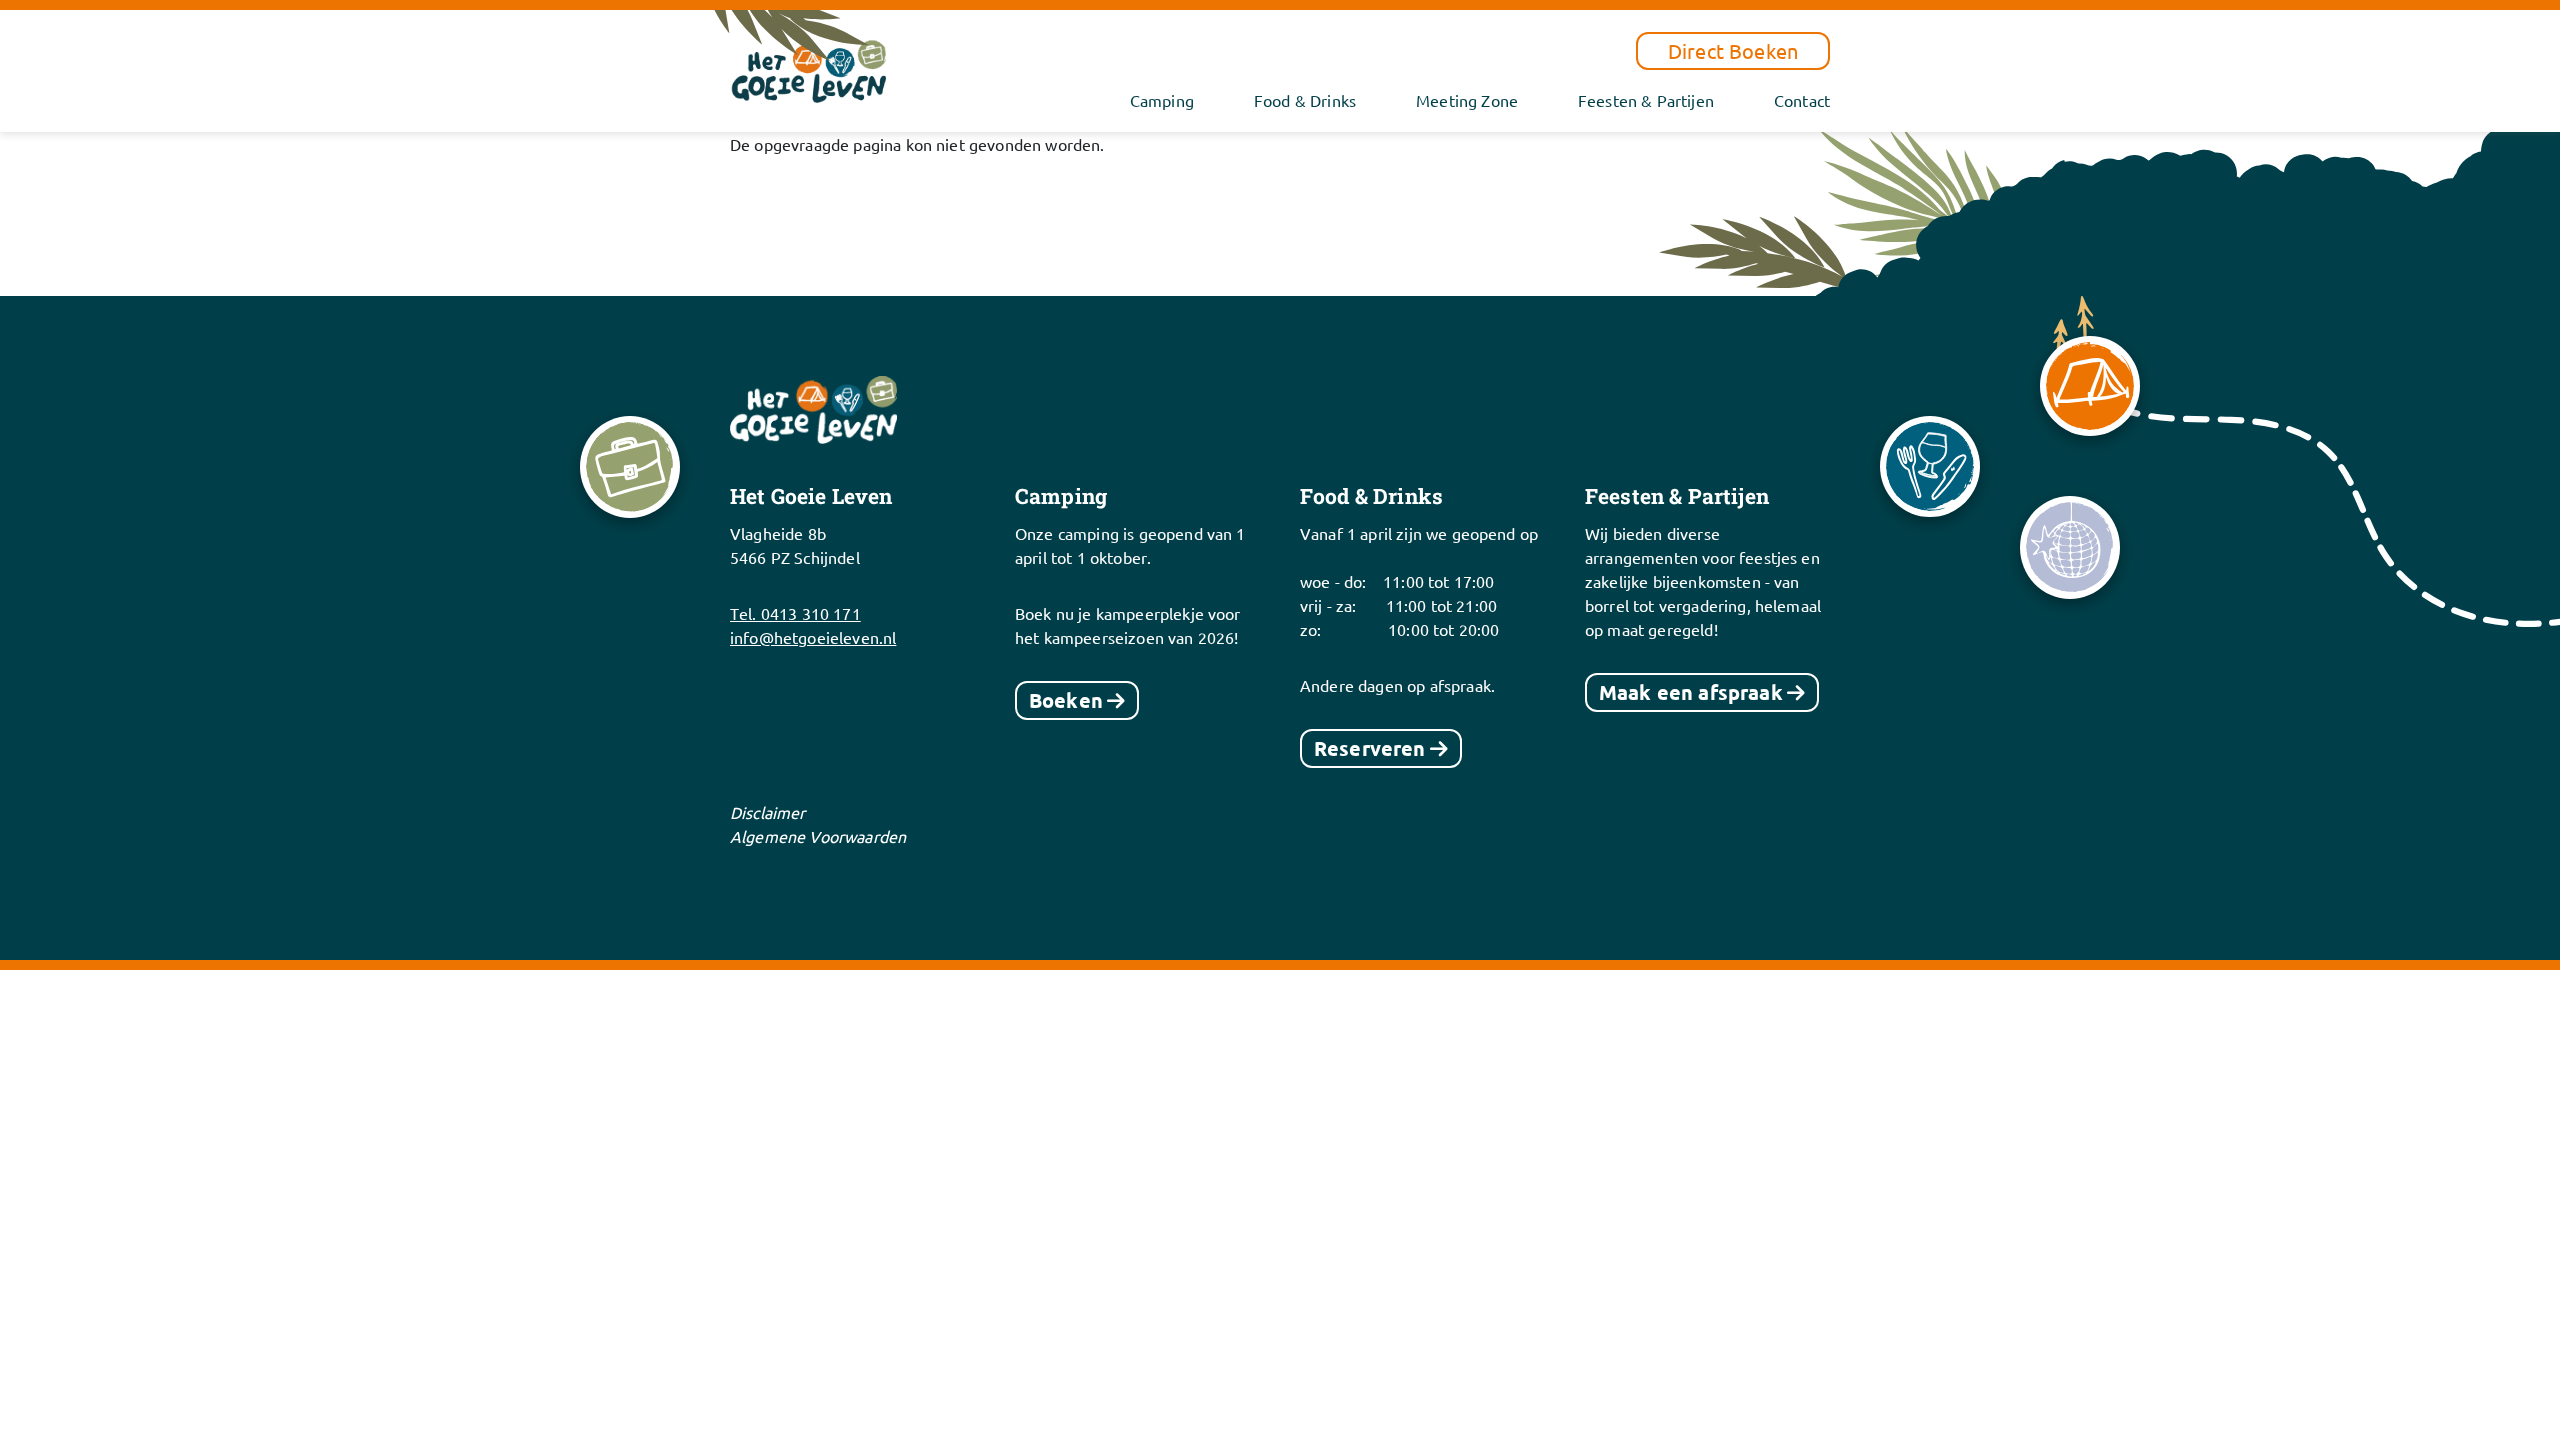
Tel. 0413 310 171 (795, 613)
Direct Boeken (1733, 50)
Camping (1162, 100)
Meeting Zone (1467, 100)
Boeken (1066, 700)
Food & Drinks (1305, 100)
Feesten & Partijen (1646, 100)
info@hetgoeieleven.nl (813, 637)
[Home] (810, 68)
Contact (1802, 100)
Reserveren (1370, 748)
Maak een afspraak (1691, 692)
